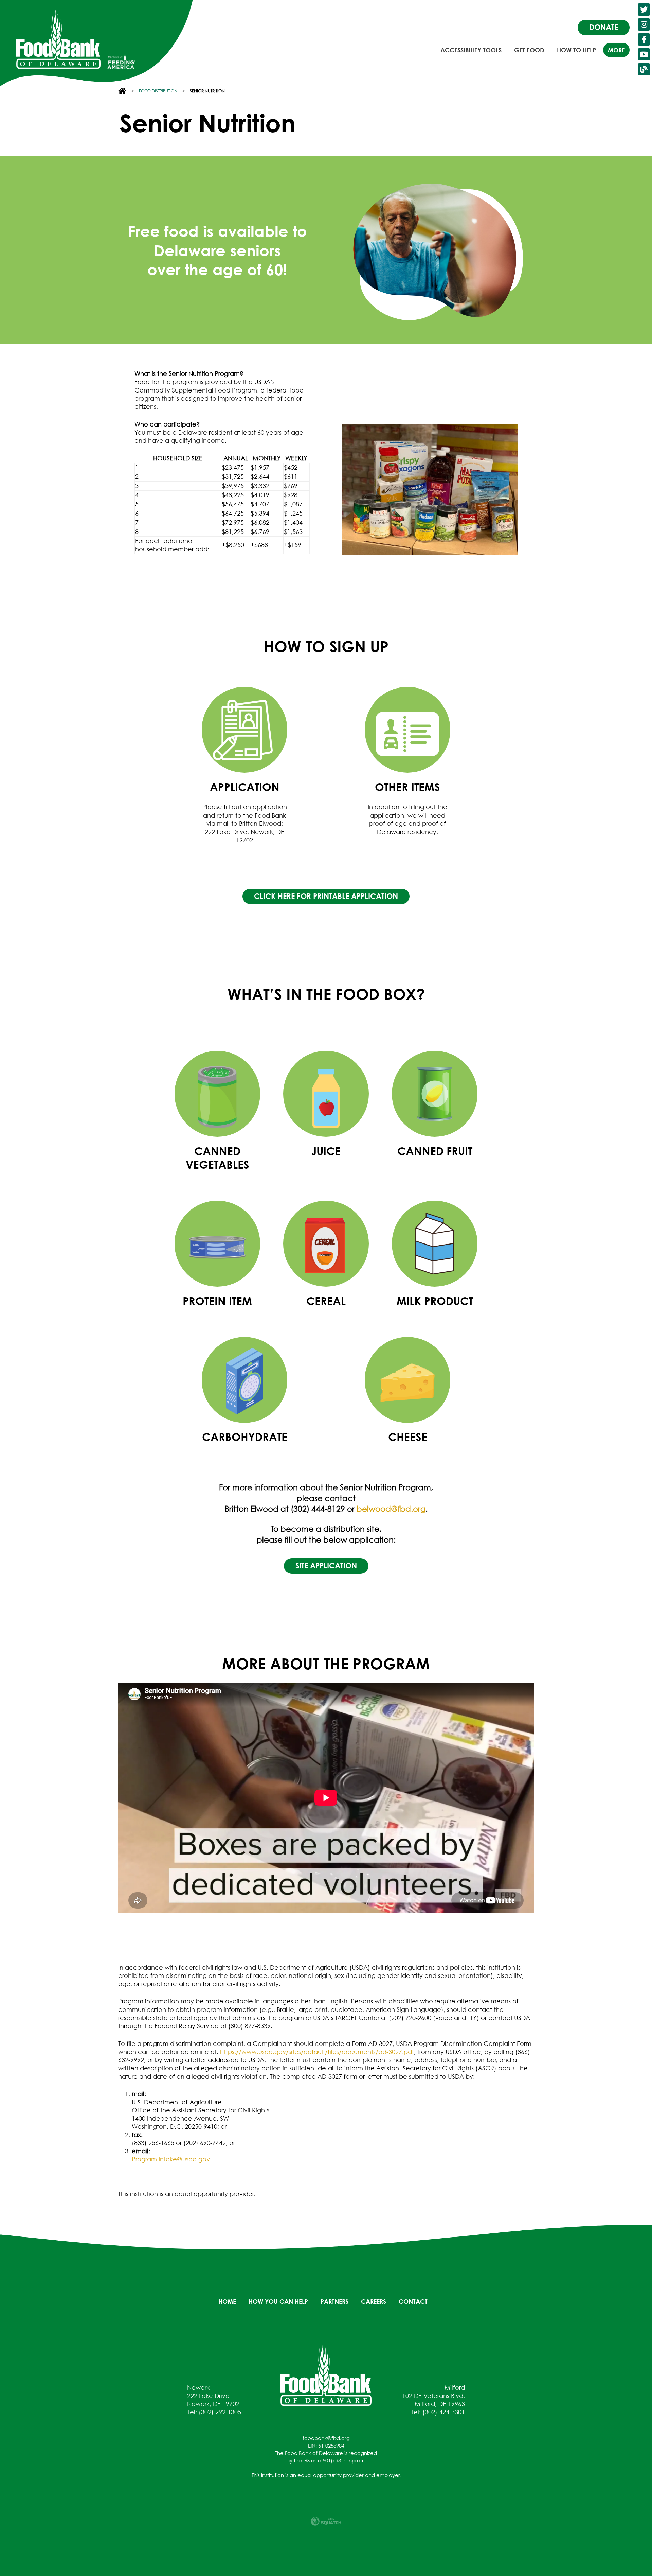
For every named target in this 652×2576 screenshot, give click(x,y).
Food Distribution (158, 91)
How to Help (576, 50)
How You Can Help (278, 2301)
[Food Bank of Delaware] (326, 2373)
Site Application (326, 1566)
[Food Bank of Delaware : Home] (58, 39)
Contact (413, 2301)
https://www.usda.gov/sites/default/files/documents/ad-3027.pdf (317, 2052)
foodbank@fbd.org (326, 2438)
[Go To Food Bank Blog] (644, 69)
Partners (334, 2301)
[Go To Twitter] (644, 10)
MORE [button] (616, 50)
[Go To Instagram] (644, 24)
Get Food (529, 50)
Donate (604, 27)
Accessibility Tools (471, 50)
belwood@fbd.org (391, 1509)
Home (227, 2301)
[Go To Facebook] (644, 39)
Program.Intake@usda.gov (171, 2159)
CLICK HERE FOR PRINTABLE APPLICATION (326, 896)
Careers (374, 2301)
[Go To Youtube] (644, 54)
